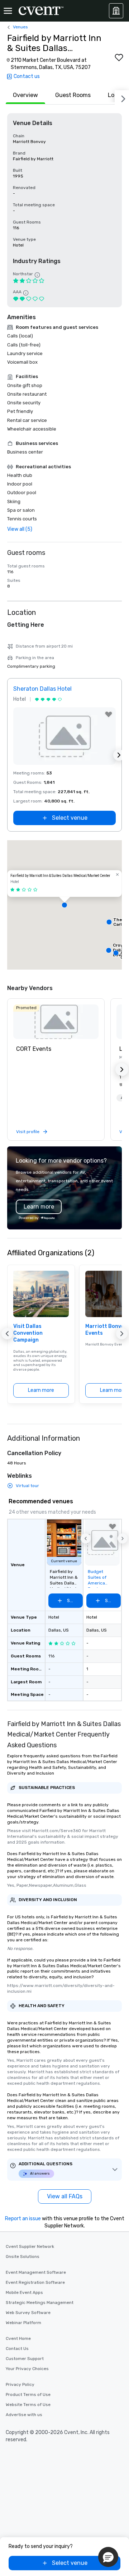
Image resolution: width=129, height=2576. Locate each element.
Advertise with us (24, 2415)
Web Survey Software (28, 2313)
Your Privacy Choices (27, 2369)
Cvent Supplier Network (30, 2246)
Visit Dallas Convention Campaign (28, 1333)
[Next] (122, 97)
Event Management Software (36, 2272)
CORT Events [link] (34, 1049)
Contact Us (17, 2349)
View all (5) (20, 529)
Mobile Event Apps (24, 2292)
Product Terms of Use (28, 2395)
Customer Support (25, 2359)
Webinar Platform (23, 2323)
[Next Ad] (119, 755)
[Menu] (8, 11)
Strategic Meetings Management (40, 2303)
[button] (64, 905)
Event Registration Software (35, 2282)
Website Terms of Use (28, 2405)
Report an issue (23, 2219)
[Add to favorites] (119, 57)
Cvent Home (18, 2338)
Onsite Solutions (23, 2257)
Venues (20, 27)
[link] (56, 1022)
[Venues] (116, 11)
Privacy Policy (20, 2384)
